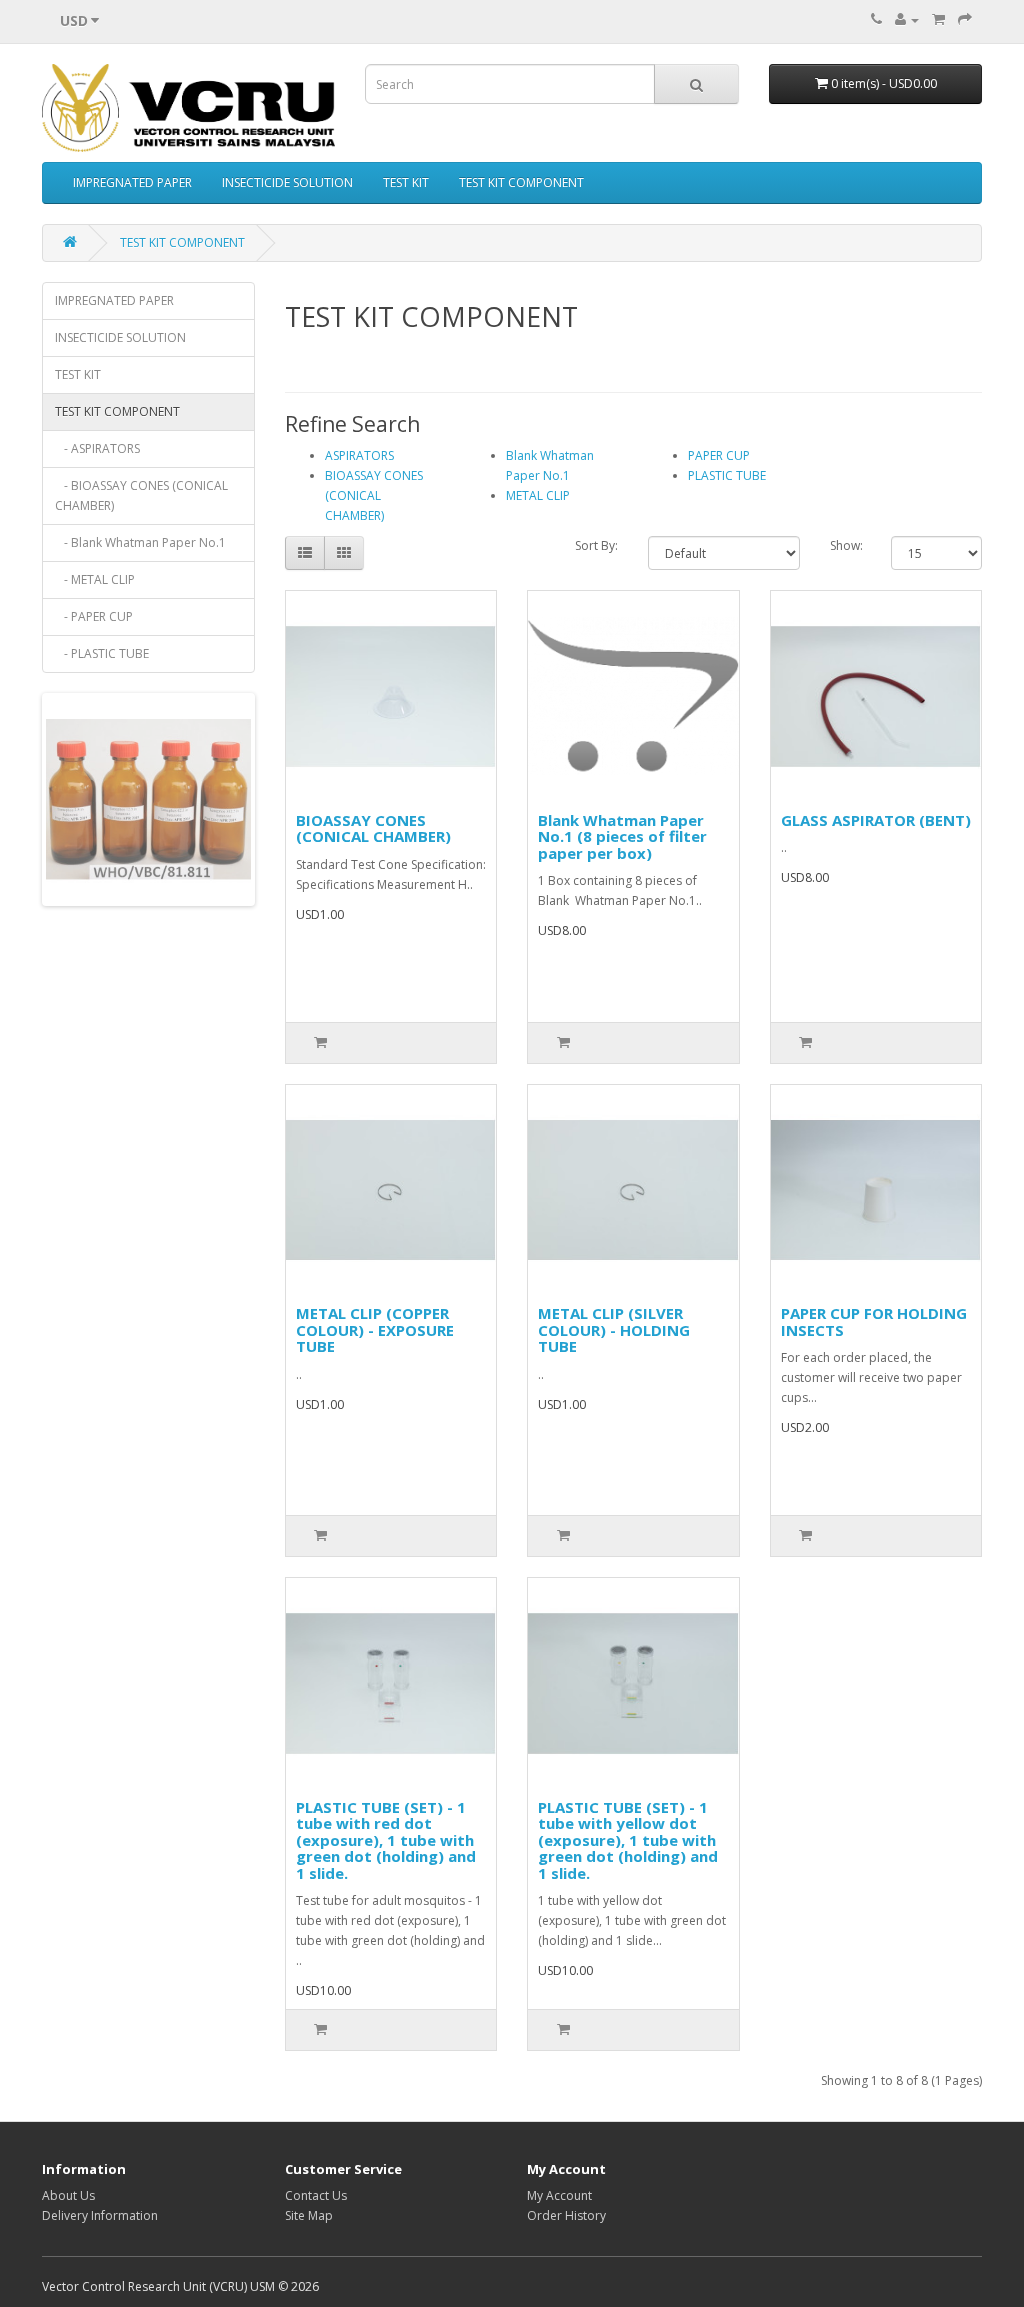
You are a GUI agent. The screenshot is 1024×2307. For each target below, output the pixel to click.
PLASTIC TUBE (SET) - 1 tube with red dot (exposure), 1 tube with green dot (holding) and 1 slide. (386, 1840)
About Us (68, 2195)
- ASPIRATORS (97, 448)
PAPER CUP (719, 455)
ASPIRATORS (359, 455)
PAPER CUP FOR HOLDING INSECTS (874, 1321)
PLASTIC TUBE (727, 475)
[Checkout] (965, 19)
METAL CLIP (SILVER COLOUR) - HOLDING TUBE (614, 1329)
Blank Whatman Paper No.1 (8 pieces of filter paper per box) (622, 836)
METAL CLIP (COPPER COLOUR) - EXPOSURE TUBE (375, 1329)
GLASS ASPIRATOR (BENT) (876, 820)
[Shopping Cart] (938, 19)
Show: (846, 545)
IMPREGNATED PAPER (132, 182)
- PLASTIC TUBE (102, 653)
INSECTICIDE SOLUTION (287, 182)
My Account (559, 2195)
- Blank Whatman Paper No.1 (140, 542)
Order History (566, 2215)
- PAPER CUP (94, 616)
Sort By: (596, 545)
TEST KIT (406, 182)
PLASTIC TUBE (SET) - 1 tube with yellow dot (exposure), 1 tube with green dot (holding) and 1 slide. (628, 1840)
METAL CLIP (538, 495)
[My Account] (907, 19)
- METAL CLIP (95, 579)
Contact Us (316, 2195)
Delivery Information (100, 2215)
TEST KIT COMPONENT (521, 182)
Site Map (309, 2215)
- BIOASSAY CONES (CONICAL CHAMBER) (141, 495)
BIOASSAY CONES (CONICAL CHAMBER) (374, 495)
